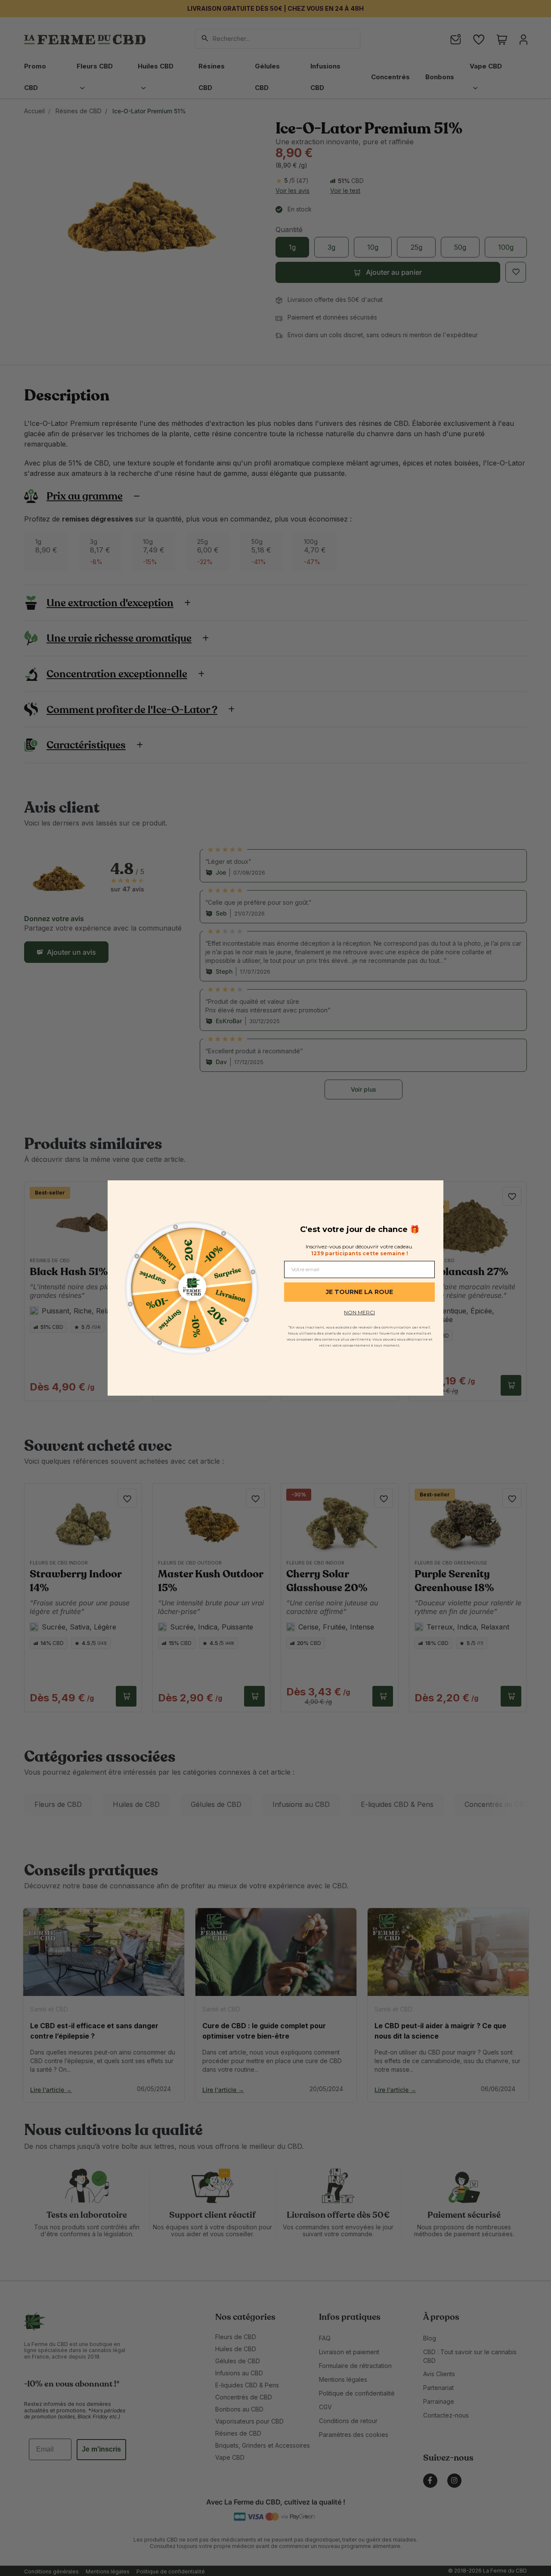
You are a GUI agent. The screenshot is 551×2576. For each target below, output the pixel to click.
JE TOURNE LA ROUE (359, 1292)
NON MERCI (359, 1312)
